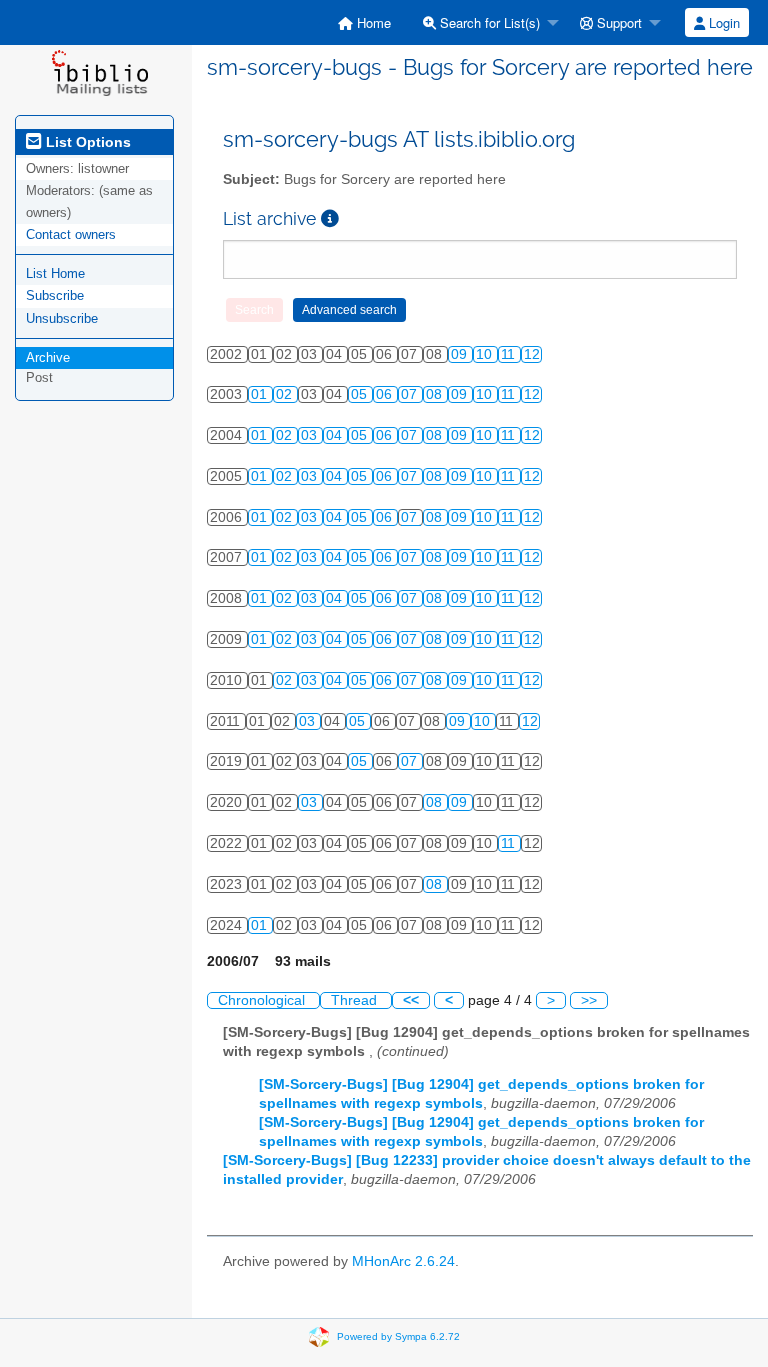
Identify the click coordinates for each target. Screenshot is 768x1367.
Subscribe (55, 295)
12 (532, 354)
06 (386, 394)
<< (411, 1000)
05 (361, 394)
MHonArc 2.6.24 (403, 1261)
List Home (55, 273)
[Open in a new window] (330, 218)
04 (336, 435)
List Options (86, 142)
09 (461, 354)
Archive (48, 357)
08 (436, 394)
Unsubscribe (62, 318)
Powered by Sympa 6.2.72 (398, 1336)
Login (722, 22)
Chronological (263, 1000)
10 (486, 354)
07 (411, 394)
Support (617, 22)
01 (261, 394)
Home (372, 22)
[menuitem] (364, 22)
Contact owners (71, 234)
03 (311, 435)
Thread (356, 1000)
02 (286, 394)
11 (510, 354)
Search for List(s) (488, 22)
